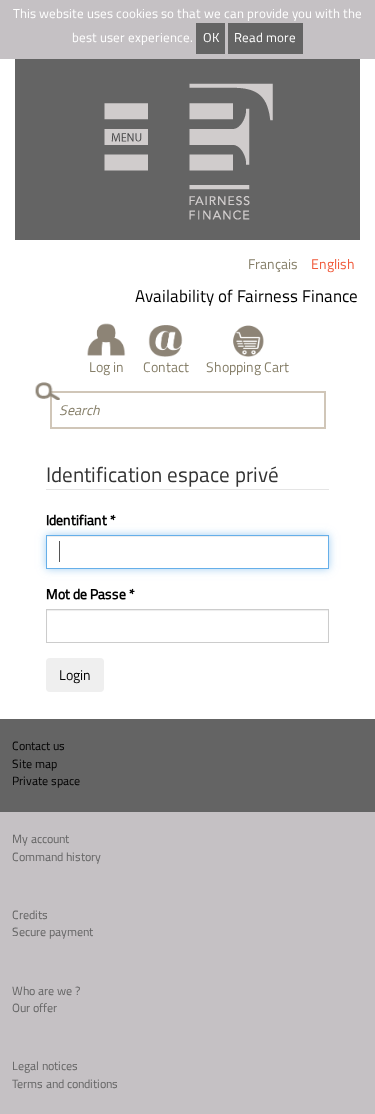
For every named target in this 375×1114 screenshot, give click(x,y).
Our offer (34, 1007)
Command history (56, 856)
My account (40, 838)
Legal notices (45, 1065)
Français (273, 263)
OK (211, 37)
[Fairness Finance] (187, 149)
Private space (46, 780)
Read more (265, 37)
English (333, 263)
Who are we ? (46, 990)
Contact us (38, 745)
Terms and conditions (65, 1083)
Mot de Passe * (90, 594)
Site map (34, 763)
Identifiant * (81, 520)
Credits (30, 914)
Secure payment (52, 931)
